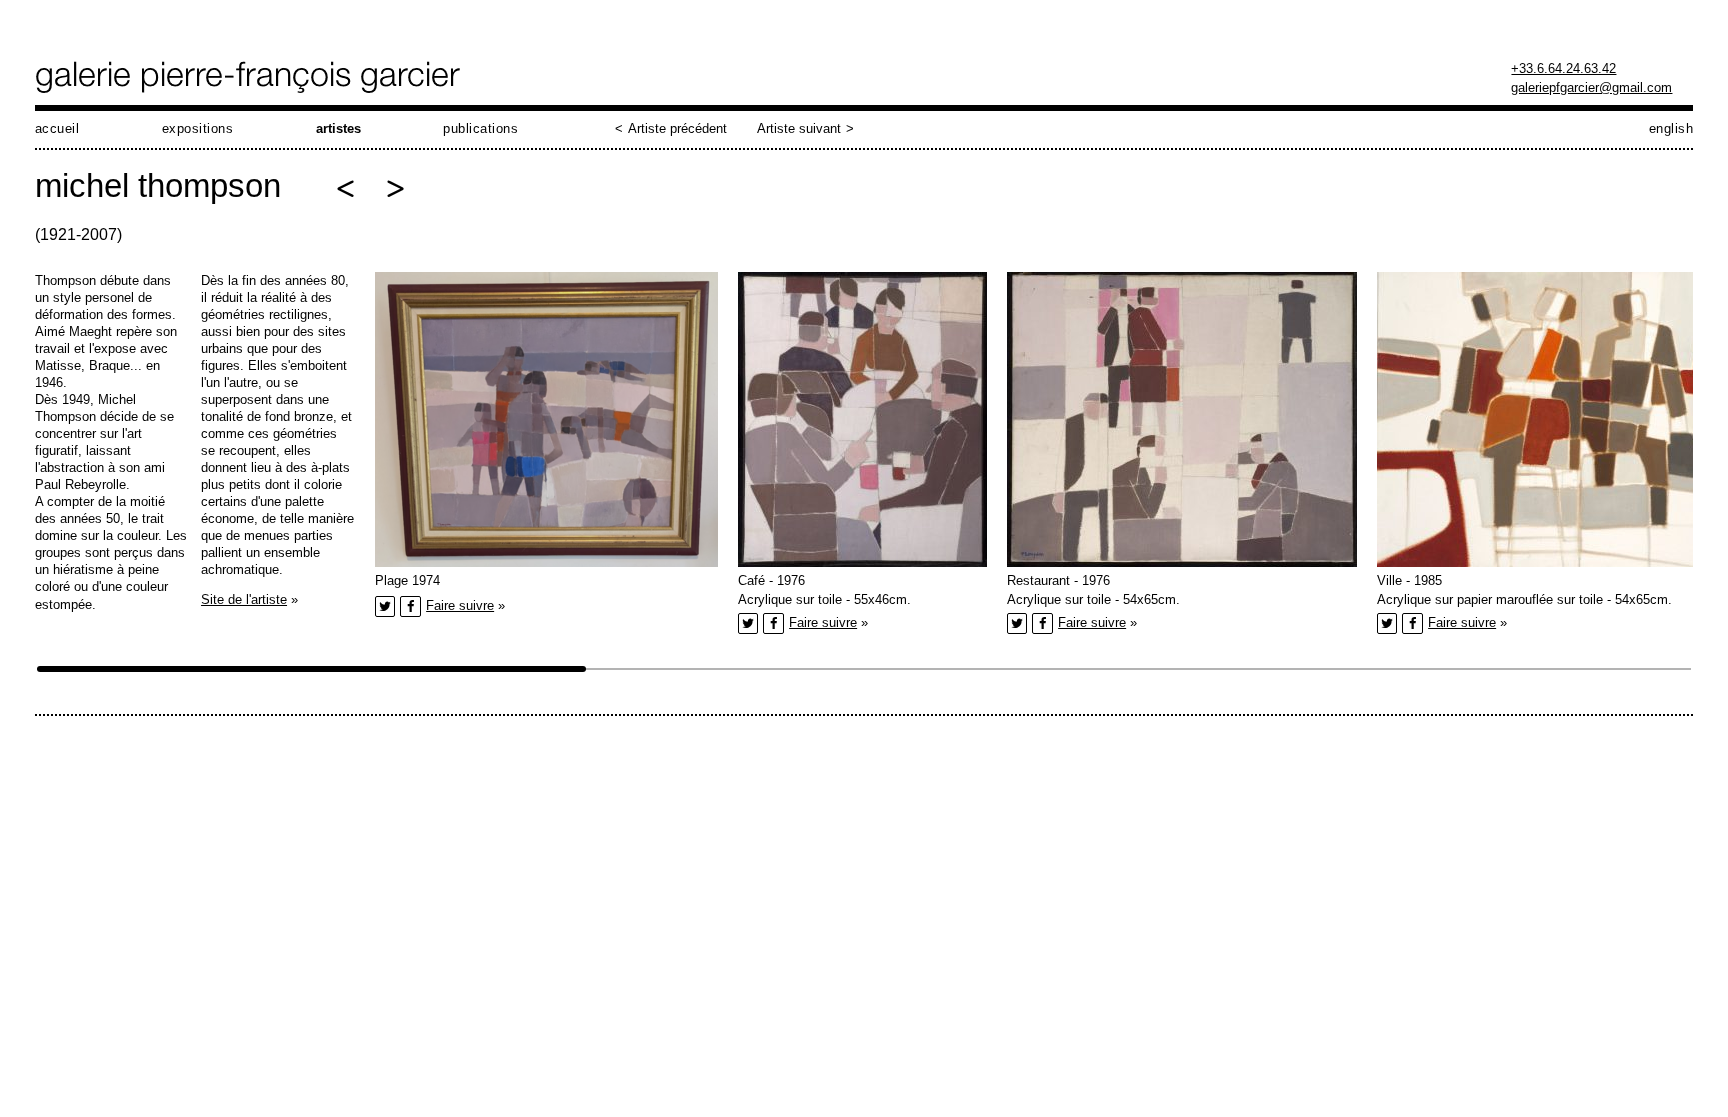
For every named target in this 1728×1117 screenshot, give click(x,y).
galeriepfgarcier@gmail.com (1591, 87)
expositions (198, 128)
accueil (57, 128)
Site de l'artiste (244, 599)
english (1671, 128)
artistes (338, 128)
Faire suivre (460, 605)
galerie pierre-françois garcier (249, 77)
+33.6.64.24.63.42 (1563, 68)
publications (480, 128)
